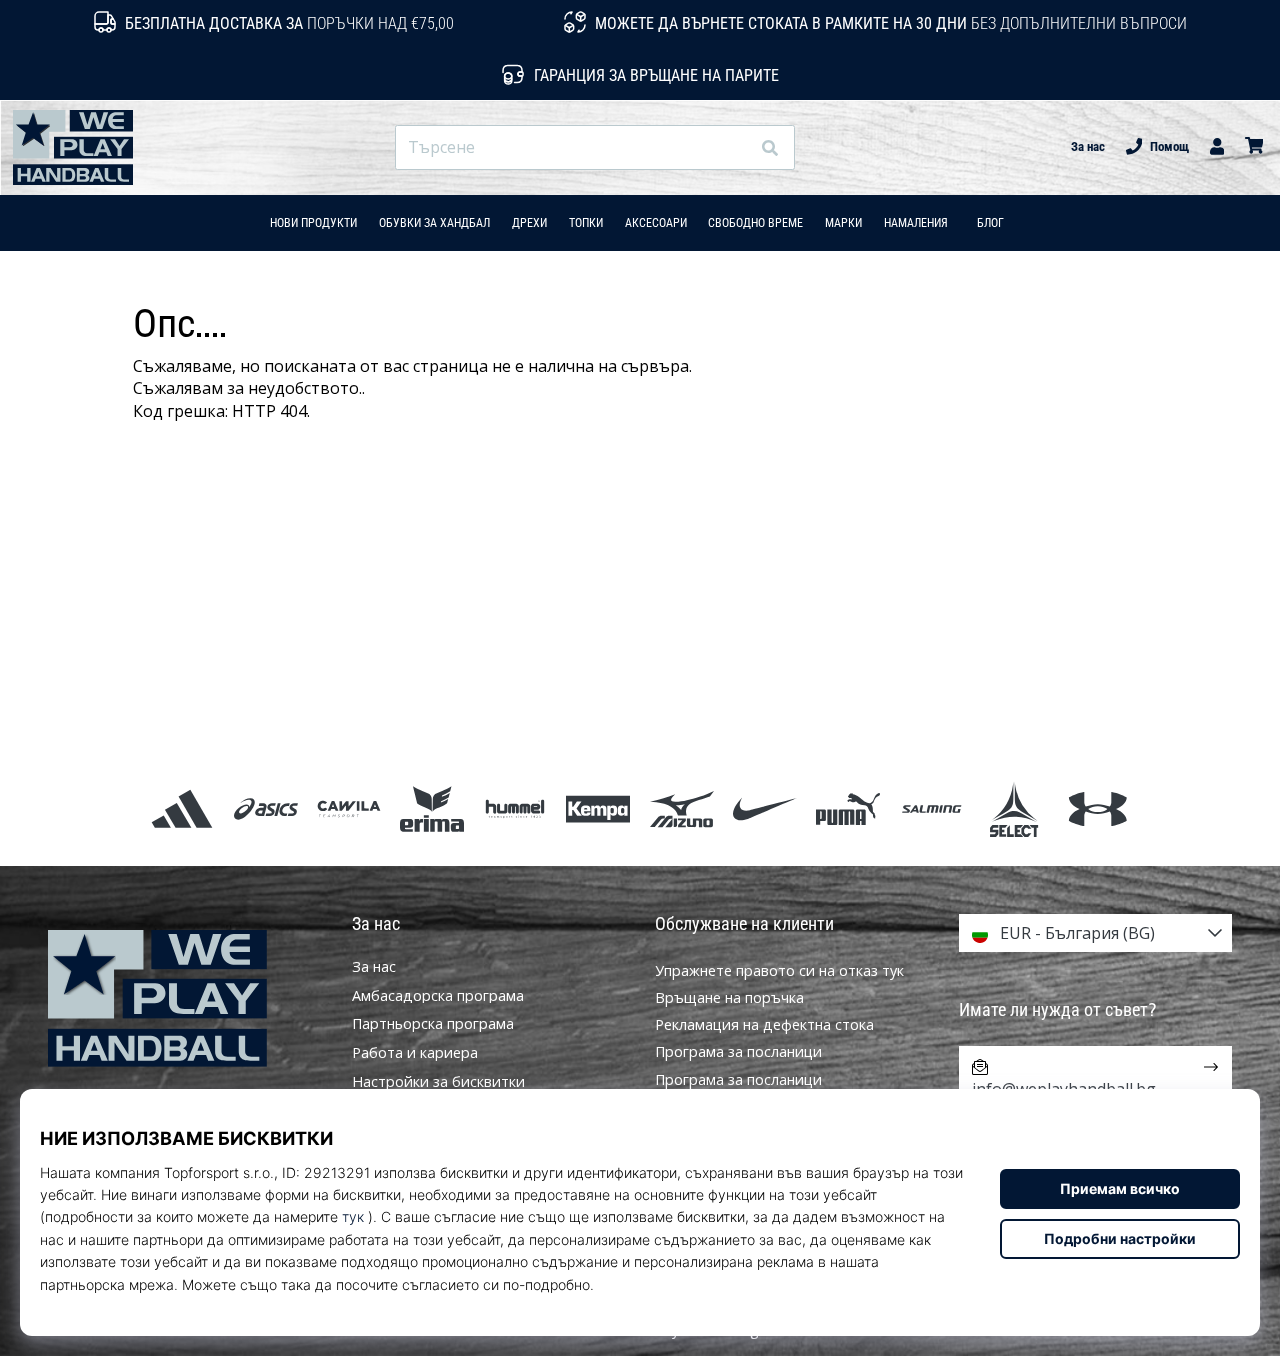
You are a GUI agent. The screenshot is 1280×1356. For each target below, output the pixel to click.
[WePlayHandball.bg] (185, 998)
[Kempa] (598, 808)
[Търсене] (770, 147)
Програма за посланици (738, 1051)
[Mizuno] (681, 808)
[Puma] (847, 808)
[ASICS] (265, 808)
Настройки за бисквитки (438, 1082)
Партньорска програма (433, 1024)
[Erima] (431, 808)
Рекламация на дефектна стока (764, 1024)
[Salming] (931, 808)
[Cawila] (348, 808)
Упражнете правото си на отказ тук (779, 970)
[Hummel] (515, 808)
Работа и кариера (415, 1053)
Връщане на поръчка (729, 997)
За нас (1088, 146)
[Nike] (764, 808)
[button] (733, 147)
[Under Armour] (1097, 808)
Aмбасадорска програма (438, 996)
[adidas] (182, 808)
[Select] (1014, 808)
